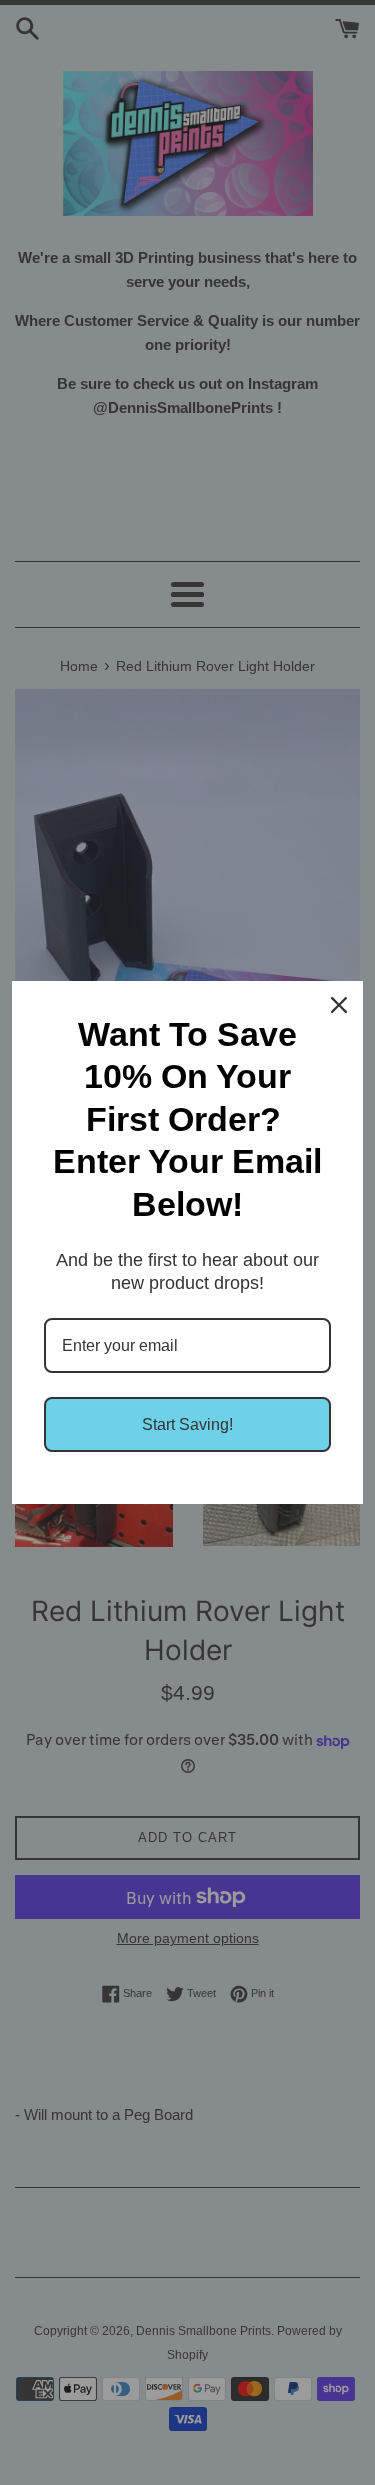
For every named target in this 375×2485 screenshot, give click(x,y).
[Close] (339, 1005)
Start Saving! (187, 1424)
